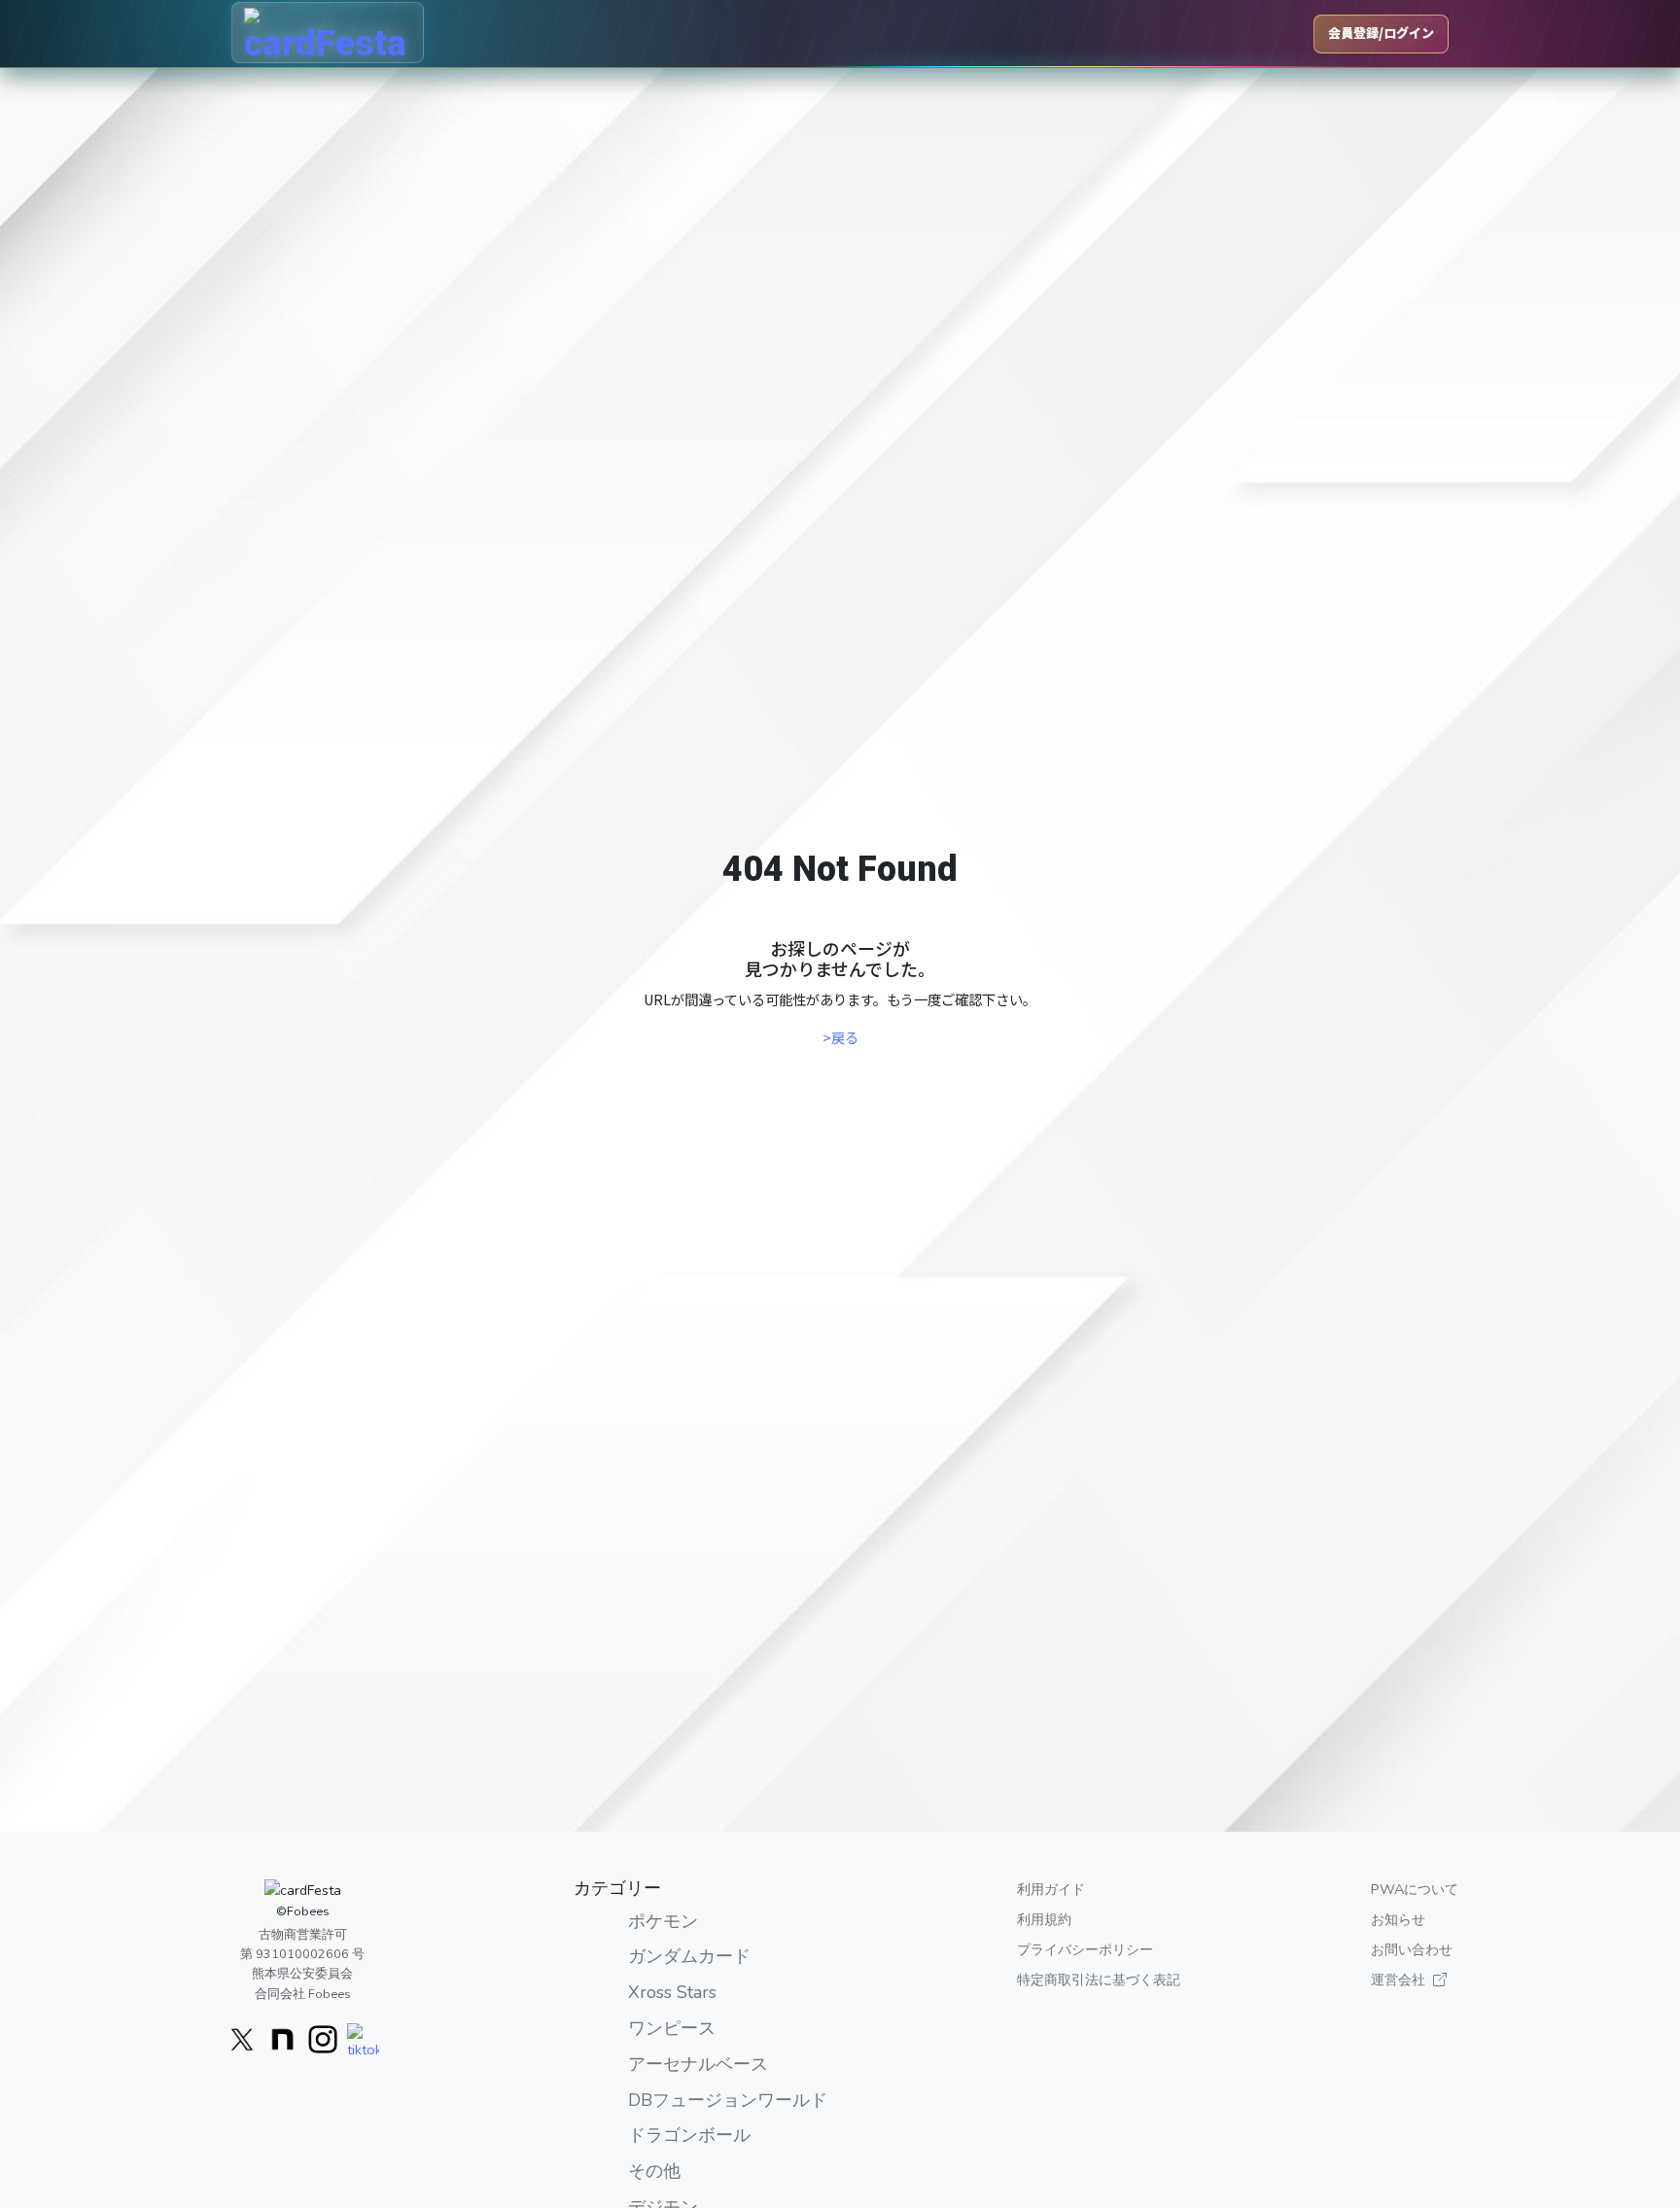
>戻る (840, 1037)
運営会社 (1398, 1980)
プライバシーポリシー (1085, 1949)
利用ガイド (1051, 1889)
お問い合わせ (1412, 1949)
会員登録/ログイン (1381, 33)
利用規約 (1044, 1919)
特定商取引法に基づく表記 (1099, 1980)
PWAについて (1415, 1889)
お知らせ (1398, 1919)
